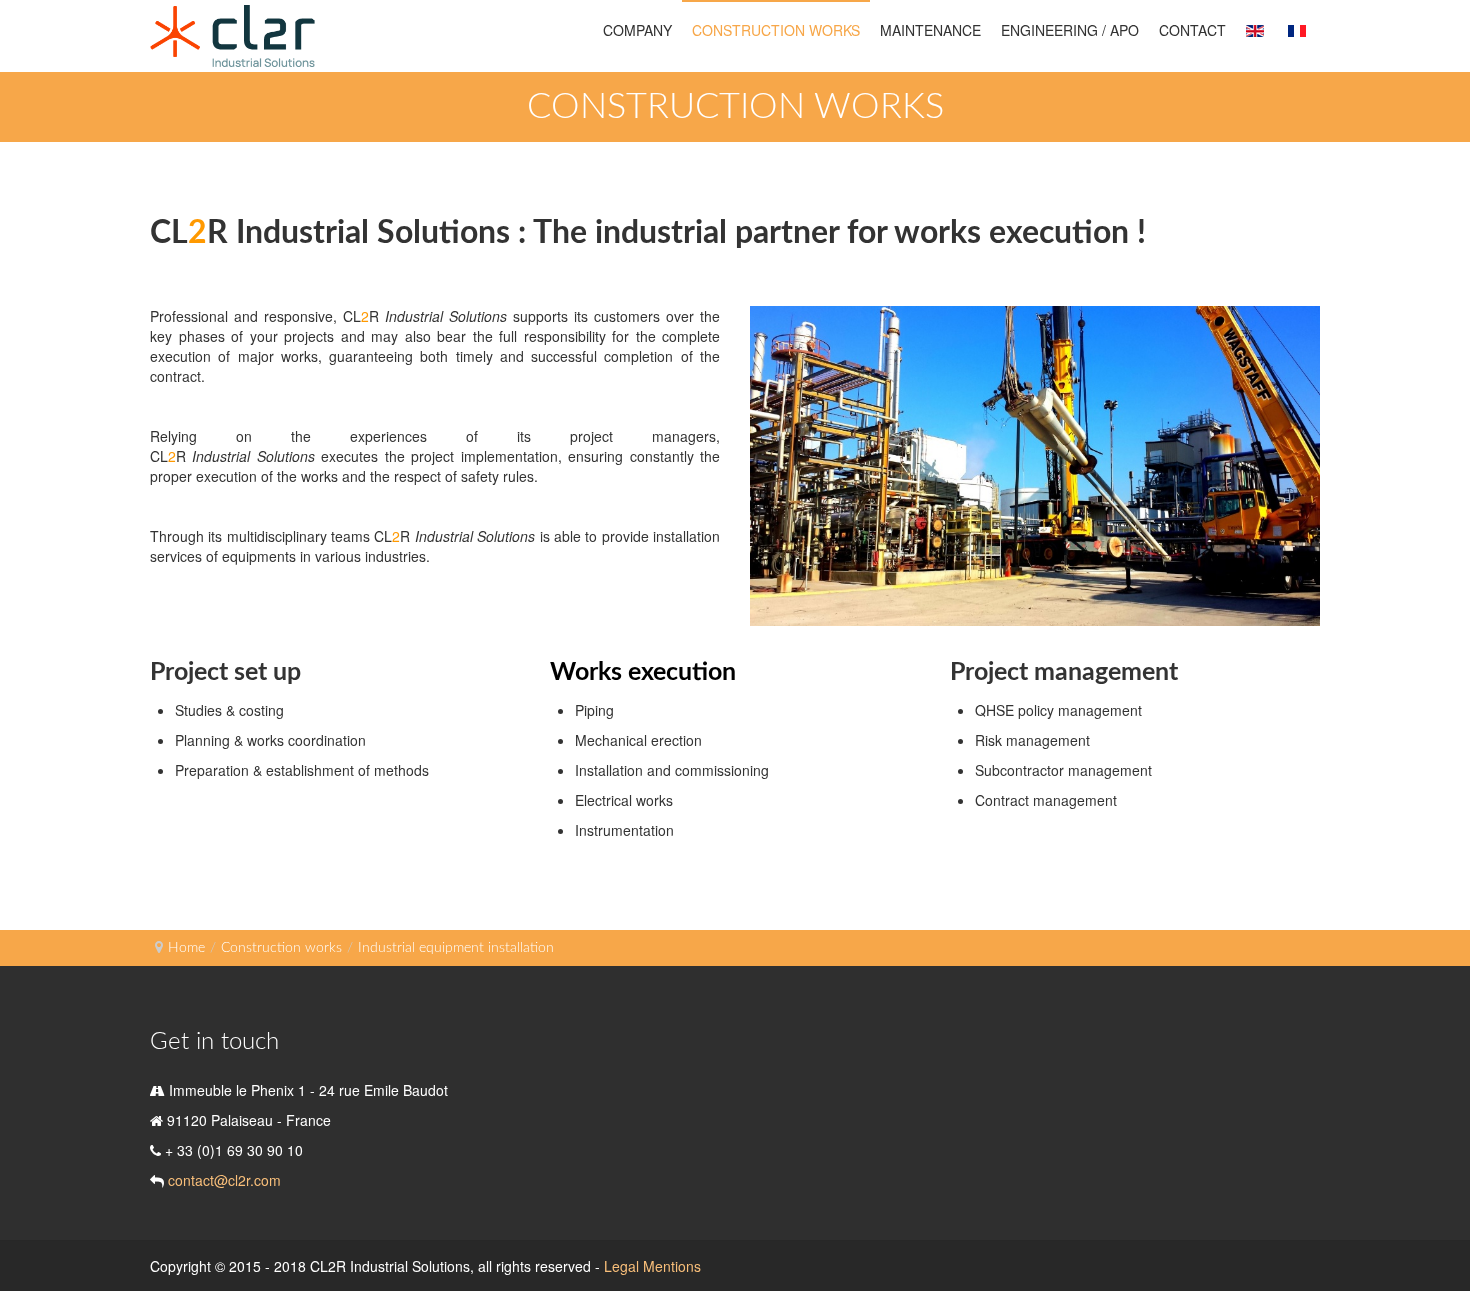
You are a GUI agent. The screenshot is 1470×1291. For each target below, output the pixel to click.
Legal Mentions (652, 1266)
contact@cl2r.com (222, 1180)
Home (186, 948)
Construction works (281, 948)
